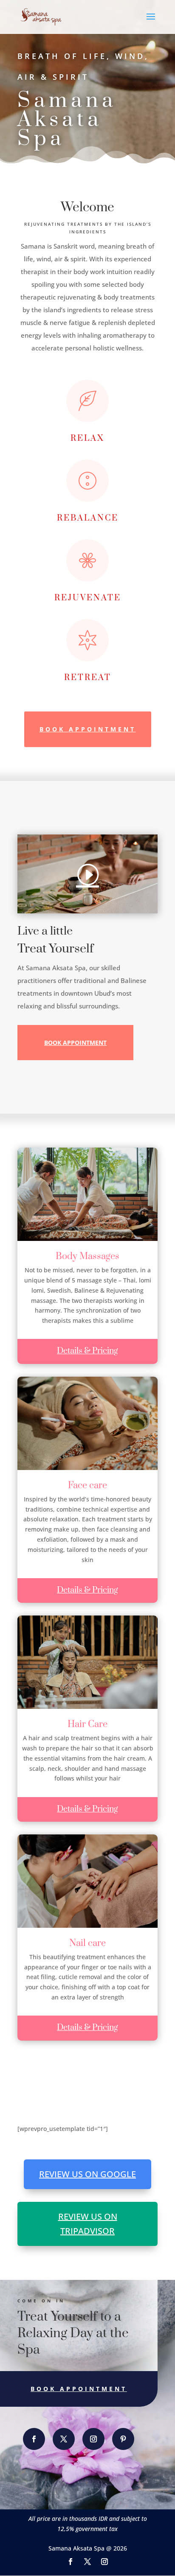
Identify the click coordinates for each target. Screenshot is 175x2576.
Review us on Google (87, 2174)
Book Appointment (88, 729)
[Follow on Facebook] (34, 2439)
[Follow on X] (64, 2439)
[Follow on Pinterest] (123, 2439)
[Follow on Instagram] (93, 2439)
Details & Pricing (87, 1351)
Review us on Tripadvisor (88, 2224)
